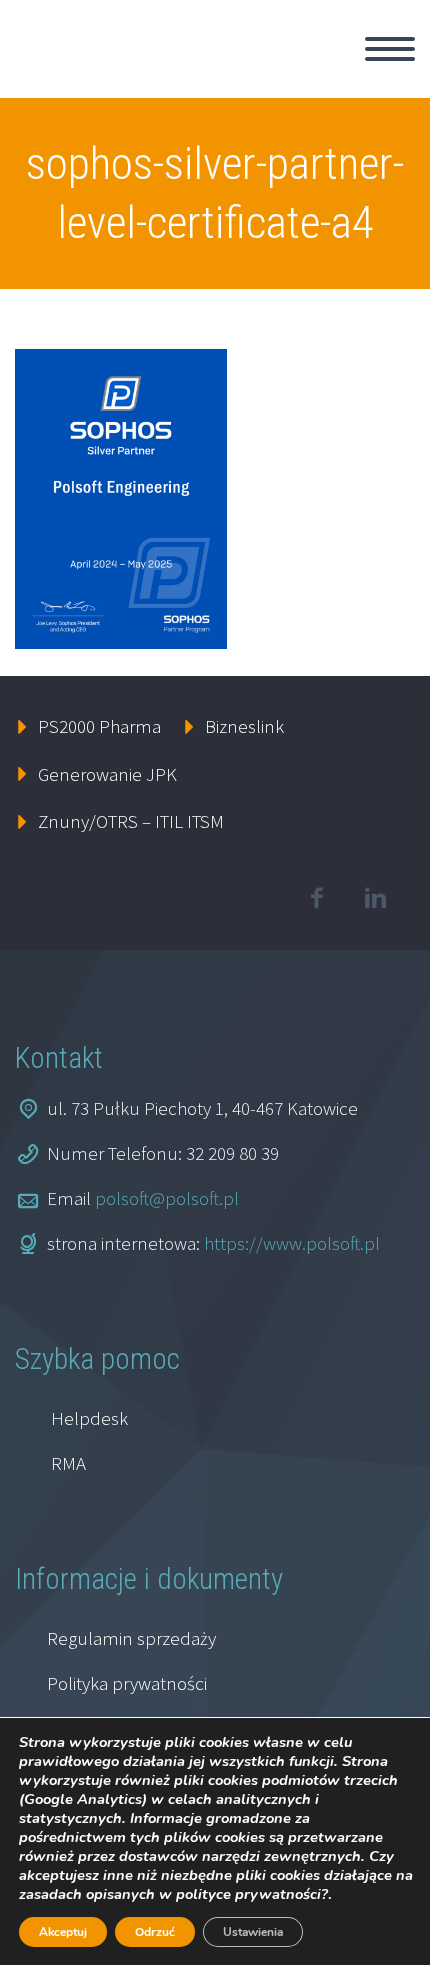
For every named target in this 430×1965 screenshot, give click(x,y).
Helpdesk (89, 1418)
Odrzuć (155, 1932)
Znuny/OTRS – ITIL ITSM (131, 821)
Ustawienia (253, 1932)
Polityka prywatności (127, 1683)
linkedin (375, 898)
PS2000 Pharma (99, 726)
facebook (316, 898)
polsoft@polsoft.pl (167, 1198)
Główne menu (390, 49)
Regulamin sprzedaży (131, 1638)
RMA (68, 1463)
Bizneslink (244, 726)
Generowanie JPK (107, 774)
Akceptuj (63, 1932)
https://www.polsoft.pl (292, 1243)
